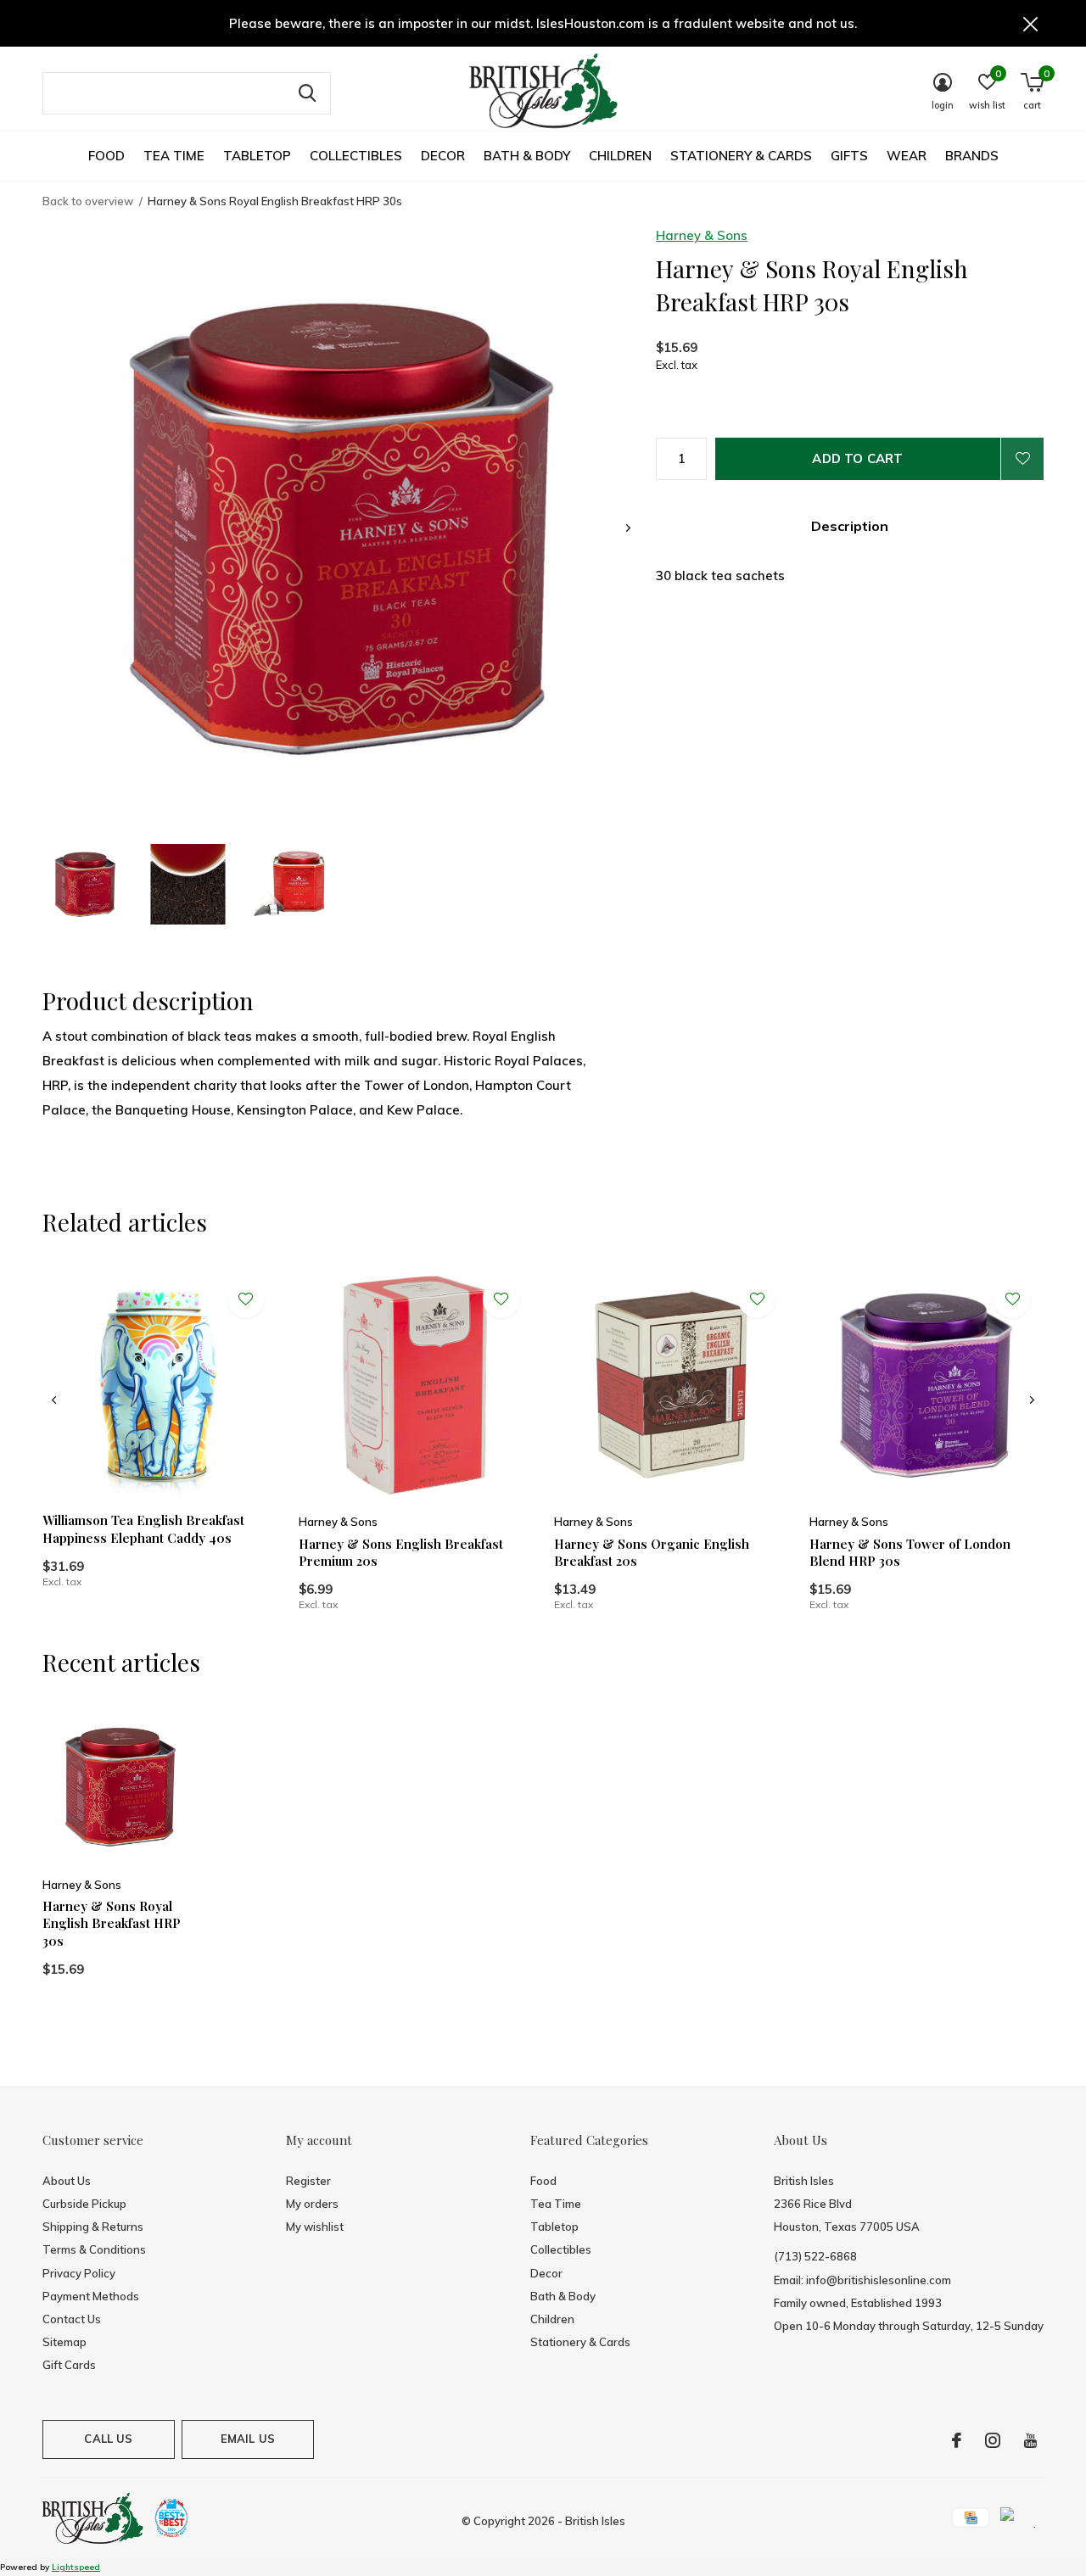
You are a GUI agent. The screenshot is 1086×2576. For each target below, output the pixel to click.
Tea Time (174, 156)
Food (106, 156)
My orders (312, 2204)
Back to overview (88, 201)
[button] (85, 884)
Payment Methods (91, 2296)
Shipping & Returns (93, 2227)
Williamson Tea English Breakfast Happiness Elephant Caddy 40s (143, 1529)
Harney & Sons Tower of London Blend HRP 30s (910, 1553)
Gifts (849, 156)
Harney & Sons (702, 235)
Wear (907, 156)
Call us (108, 2439)
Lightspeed (76, 2567)
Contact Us (72, 2319)
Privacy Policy (79, 2273)
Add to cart (857, 458)
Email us (248, 2439)
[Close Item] (1031, 23)
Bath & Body (527, 156)
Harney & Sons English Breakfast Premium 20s (401, 1553)
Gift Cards (69, 2365)
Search (307, 93)
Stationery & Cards (741, 156)
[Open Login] (1022, 459)
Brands (972, 156)
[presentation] (628, 528)
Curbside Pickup (84, 2204)
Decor (443, 156)
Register (308, 2181)
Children (620, 156)
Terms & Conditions (94, 2249)
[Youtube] (1030, 2440)
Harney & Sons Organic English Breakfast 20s (652, 1553)
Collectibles (356, 156)
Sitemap (64, 2342)
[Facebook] (957, 2440)
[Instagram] (993, 2440)
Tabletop (257, 156)
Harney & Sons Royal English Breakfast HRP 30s (112, 1924)
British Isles (595, 2521)
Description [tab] (850, 526)
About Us (67, 2181)
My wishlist (315, 2227)
